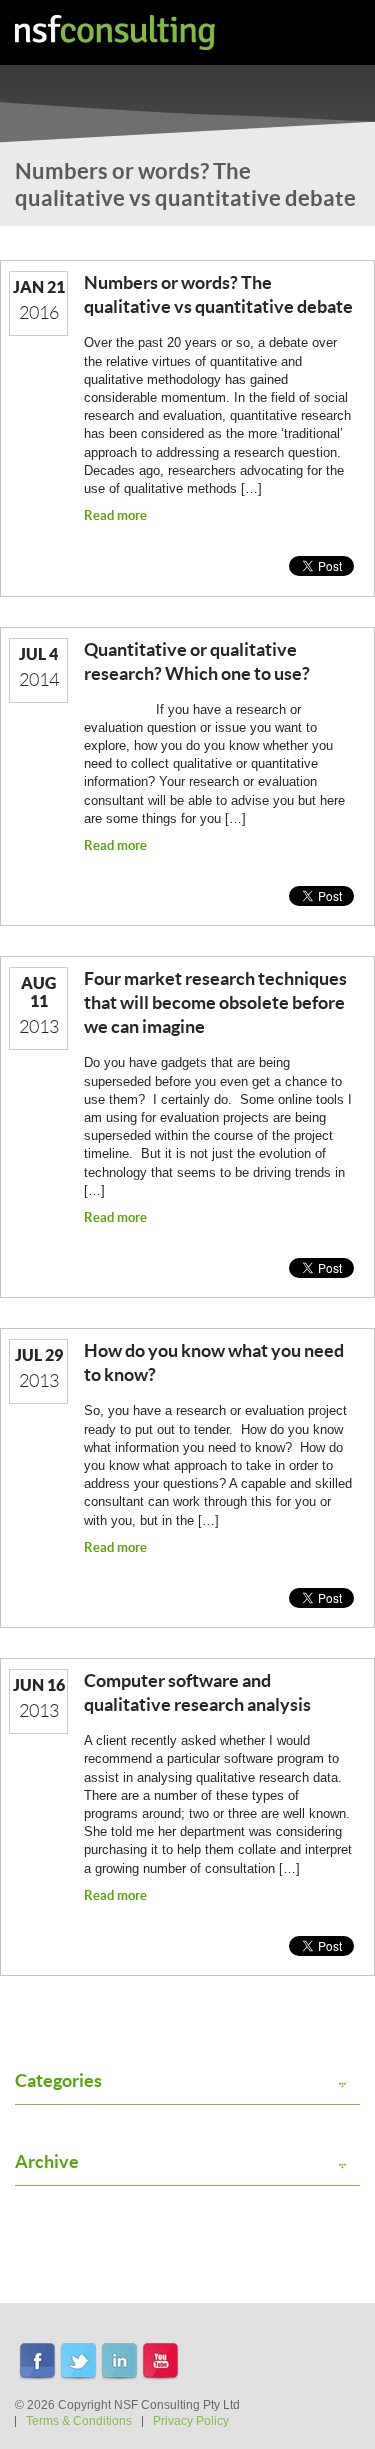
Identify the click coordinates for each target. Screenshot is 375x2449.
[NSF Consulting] (115, 32)
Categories (58, 2081)
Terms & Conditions (79, 2421)
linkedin (119, 2362)
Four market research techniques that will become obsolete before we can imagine (215, 1002)
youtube (160, 2362)
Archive (47, 2162)
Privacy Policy (191, 2421)
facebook (37, 2362)
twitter (78, 2362)
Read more (115, 515)
